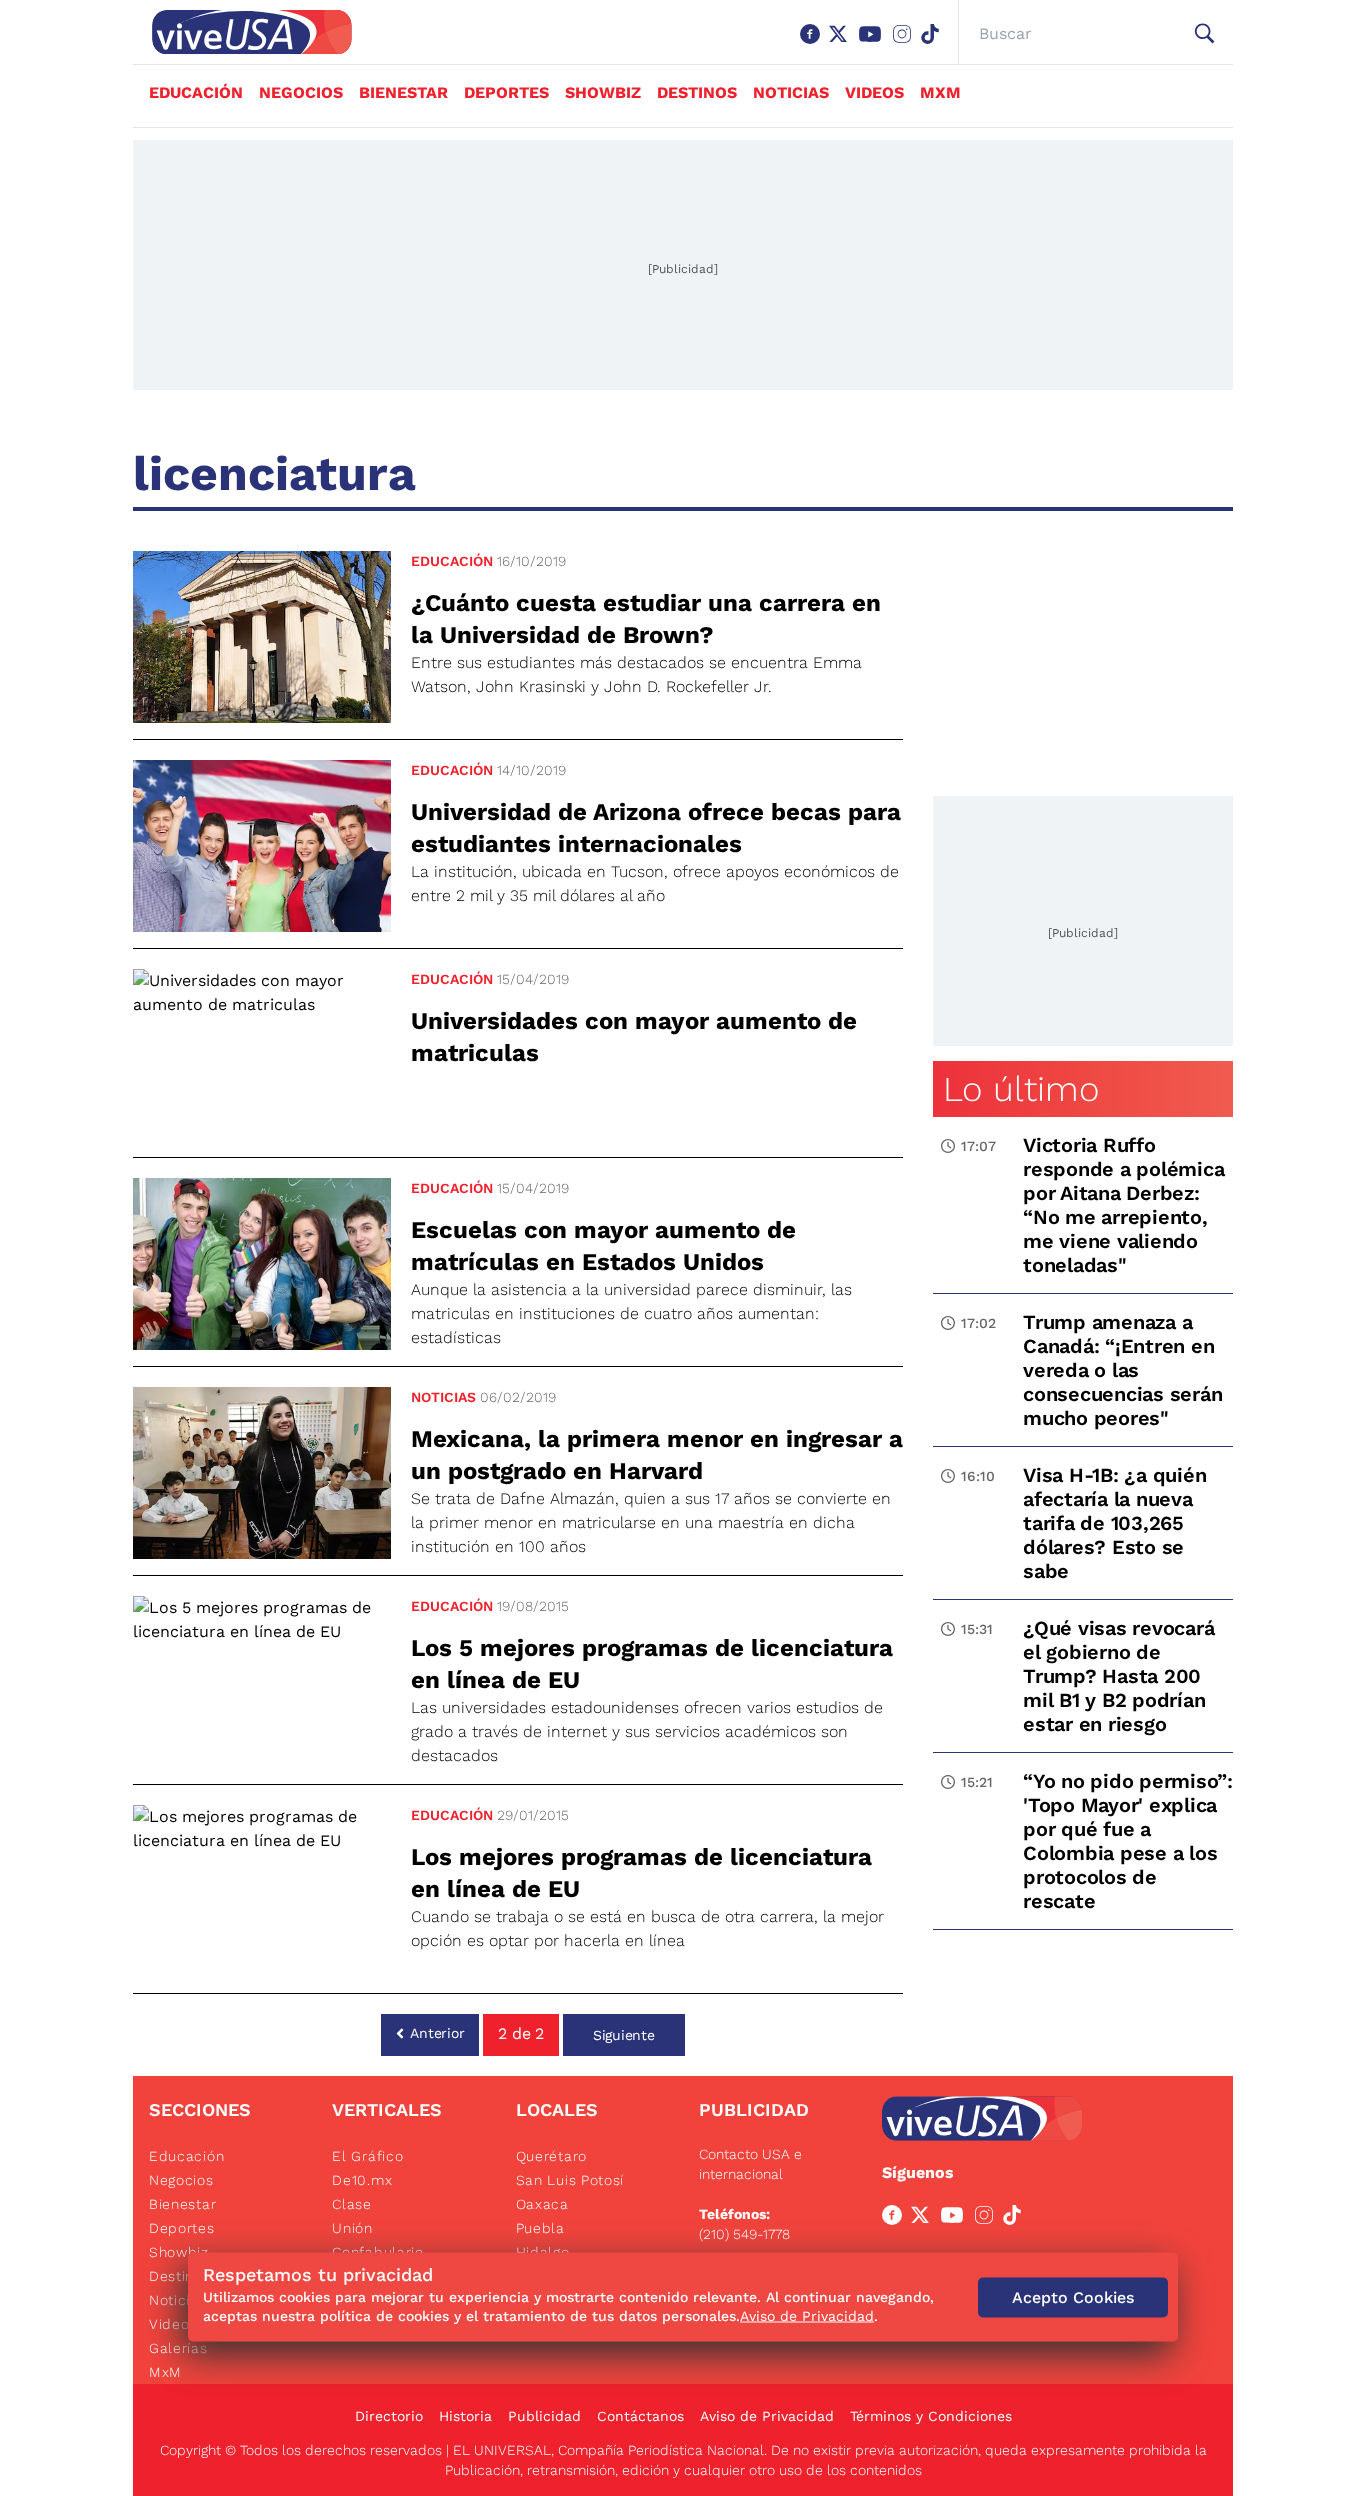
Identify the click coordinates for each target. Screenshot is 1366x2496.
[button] (1204, 34)
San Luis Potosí (570, 2180)
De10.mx (362, 2180)
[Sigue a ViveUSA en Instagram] (988, 2219)
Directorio (389, 2416)
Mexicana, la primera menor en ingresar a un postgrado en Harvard (657, 1455)
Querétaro (551, 2156)
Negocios (301, 92)
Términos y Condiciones (931, 2416)
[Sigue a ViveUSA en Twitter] (924, 2219)
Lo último (1021, 1089)
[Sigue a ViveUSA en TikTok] (1016, 2219)
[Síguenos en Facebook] (814, 44)
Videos (874, 92)
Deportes (506, 92)
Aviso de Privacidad (767, 2416)
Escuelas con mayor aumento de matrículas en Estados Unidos (603, 1246)
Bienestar (403, 92)
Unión (352, 2228)
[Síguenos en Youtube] (874, 44)
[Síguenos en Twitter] (842, 44)
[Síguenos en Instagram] (906, 44)
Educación (196, 92)
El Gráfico (367, 2156)
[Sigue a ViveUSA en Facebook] (896, 2219)
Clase (352, 2204)
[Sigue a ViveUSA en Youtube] (956, 2219)
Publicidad (544, 2416)
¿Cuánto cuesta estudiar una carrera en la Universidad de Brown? (646, 619)
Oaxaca (542, 2204)
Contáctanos (640, 2416)
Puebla (540, 2228)
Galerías (178, 2348)
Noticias (791, 92)
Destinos (697, 92)
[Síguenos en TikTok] (934, 44)
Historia (465, 2416)
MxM (940, 92)
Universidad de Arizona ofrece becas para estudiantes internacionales (656, 828)
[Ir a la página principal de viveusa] (242, 32)
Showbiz (603, 92)
